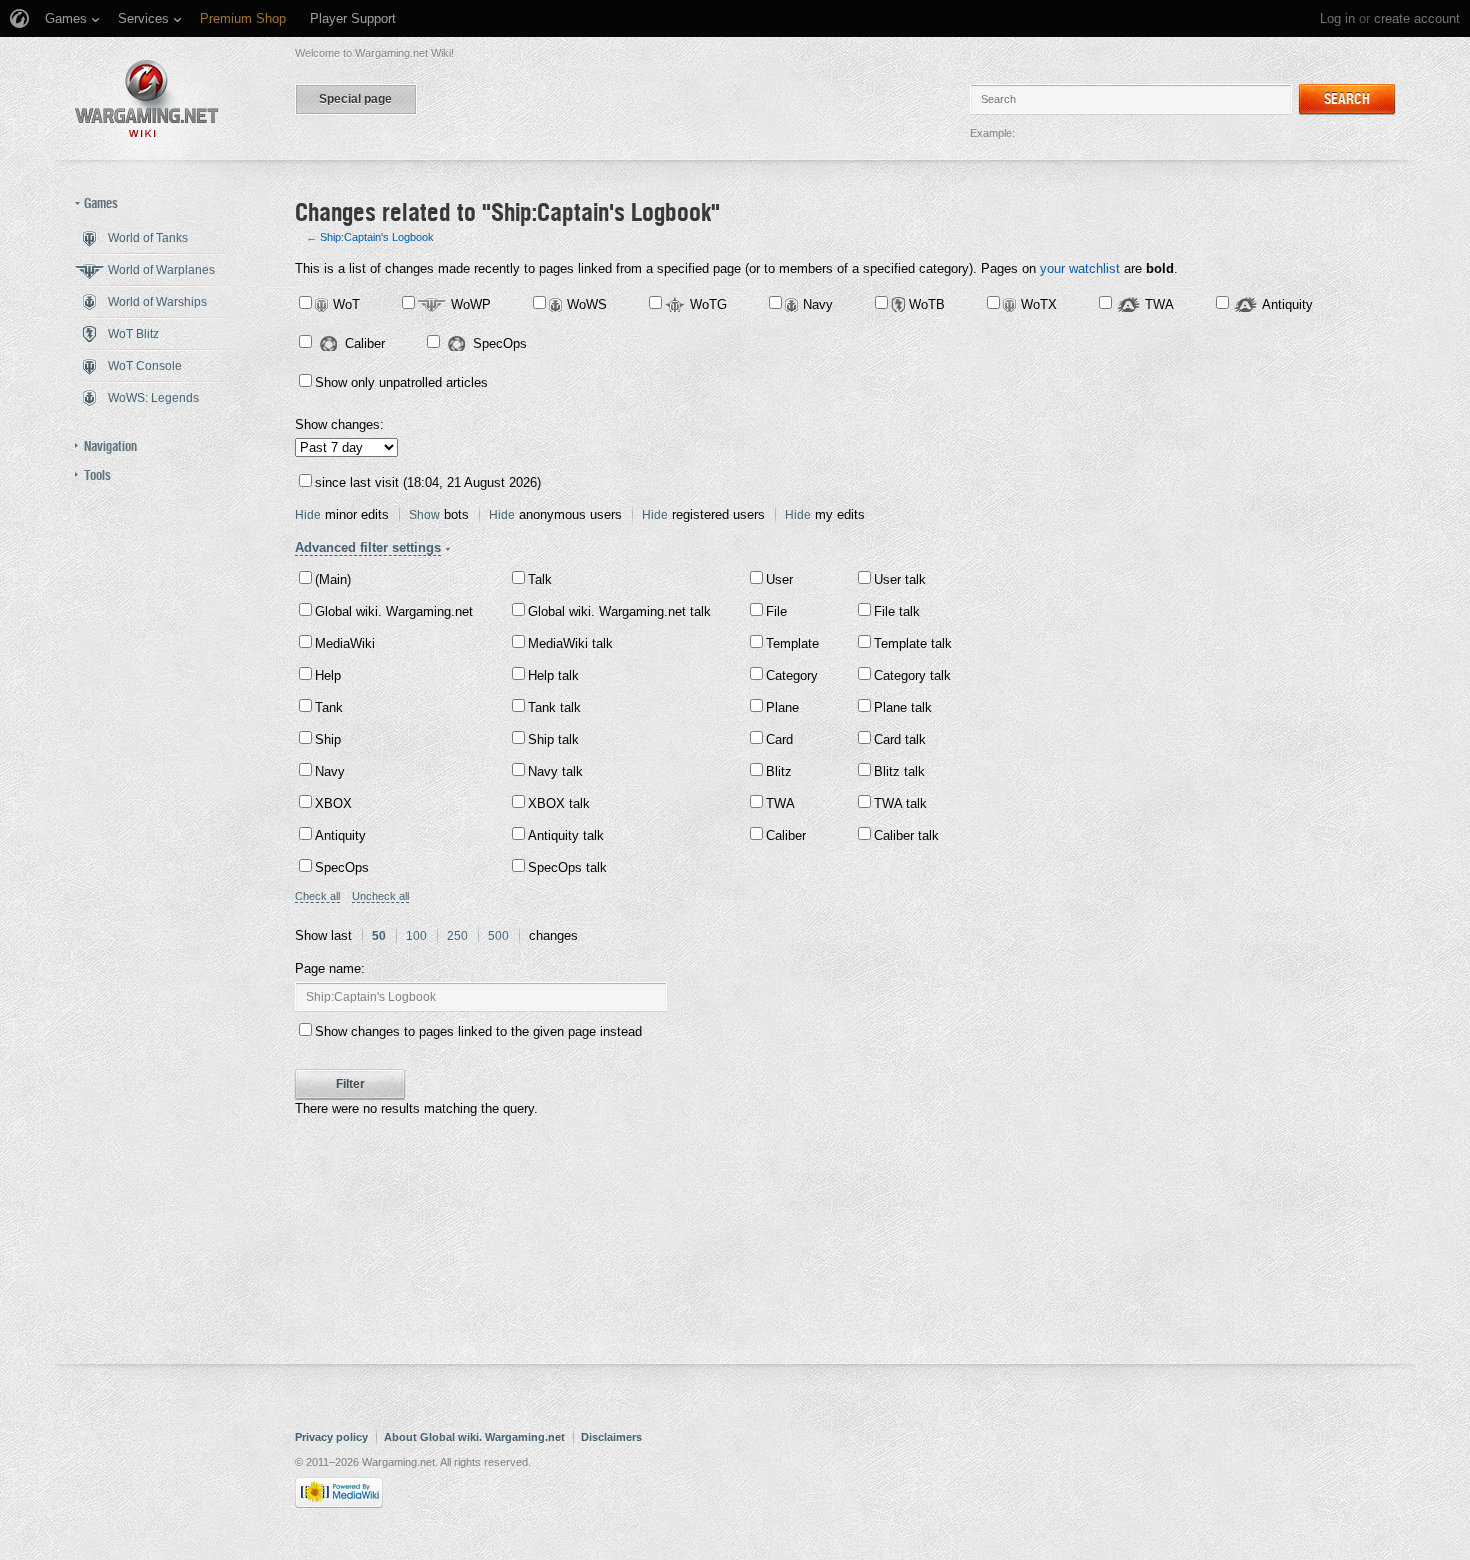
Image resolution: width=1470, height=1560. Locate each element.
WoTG (708, 304)
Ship (328, 739)
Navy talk (555, 771)
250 (457, 936)
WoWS (587, 304)
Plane (782, 707)
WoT (346, 304)
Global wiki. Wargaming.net (394, 611)
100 (416, 936)
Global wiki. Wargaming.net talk (619, 611)
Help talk (553, 675)
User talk (900, 579)
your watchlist (1080, 268)
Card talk (900, 739)
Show (424, 515)
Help (328, 675)
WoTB (927, 304)
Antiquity (1287, 304)
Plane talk (903, 707)
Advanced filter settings (368, 547)
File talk (897, 611)
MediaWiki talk (570, 643)
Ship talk (553, 739)
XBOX (333, 803)
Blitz (779, 771)
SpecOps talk (567, 867)
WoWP (471, 304)
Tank (329, 707)
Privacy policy (331, 1437)
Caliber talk (906, 835)
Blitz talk (899, 771)
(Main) (333, 579)
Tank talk (554, 707)
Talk (540, 579)
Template (792, 643)
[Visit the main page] (147, 98)
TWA (1159, 304)
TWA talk (900, 803)
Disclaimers (611, 1437)
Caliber (365, 343)
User (779, 579)
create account (1417, 18)
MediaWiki (345, 643)
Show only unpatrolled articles (401, 382)
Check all (317, 896)
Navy (818, 304)
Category (792, 675)
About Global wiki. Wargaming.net (474, 1437)
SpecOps (500, 343)
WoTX (1039, 304)
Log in (1337, 18)
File (776, 611)
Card (779, 739)
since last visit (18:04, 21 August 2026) (428, 482)
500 (498, 936)
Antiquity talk (566, 835)
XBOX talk (559, 803)
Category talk (912, 675)
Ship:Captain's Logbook (377, 237)
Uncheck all (380, 896)
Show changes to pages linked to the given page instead (478, 1031)
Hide (308, 515)
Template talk (913, 643)
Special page (355, 99)
